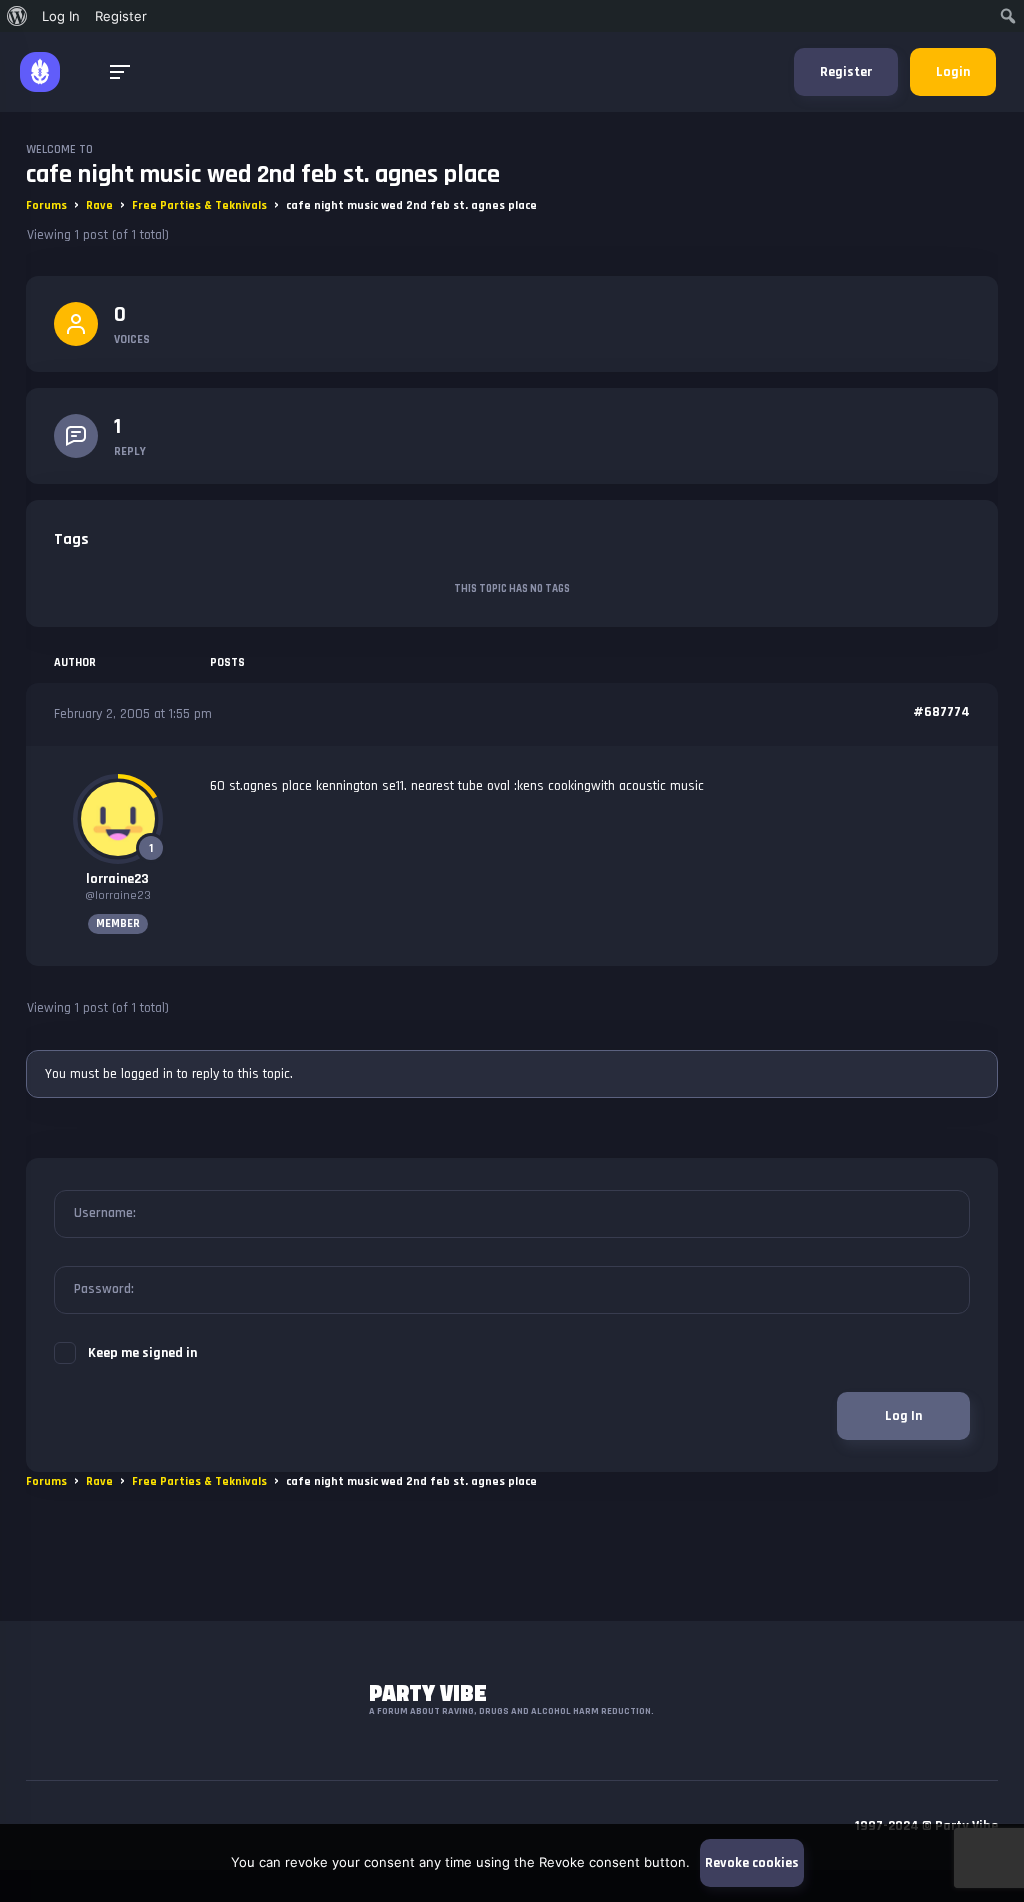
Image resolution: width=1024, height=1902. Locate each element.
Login (953, 72)
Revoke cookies (752, 1863)
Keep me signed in (142, 1353)
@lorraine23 (118, 895)
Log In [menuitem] (61, 16)
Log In (903, 1416)
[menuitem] (17, 16)
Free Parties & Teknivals (199, 205)
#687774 (941, 712)
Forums (46, 205)
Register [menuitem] (121, 16)
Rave (99, 205)
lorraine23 (117, 879)
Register (846, 72)
